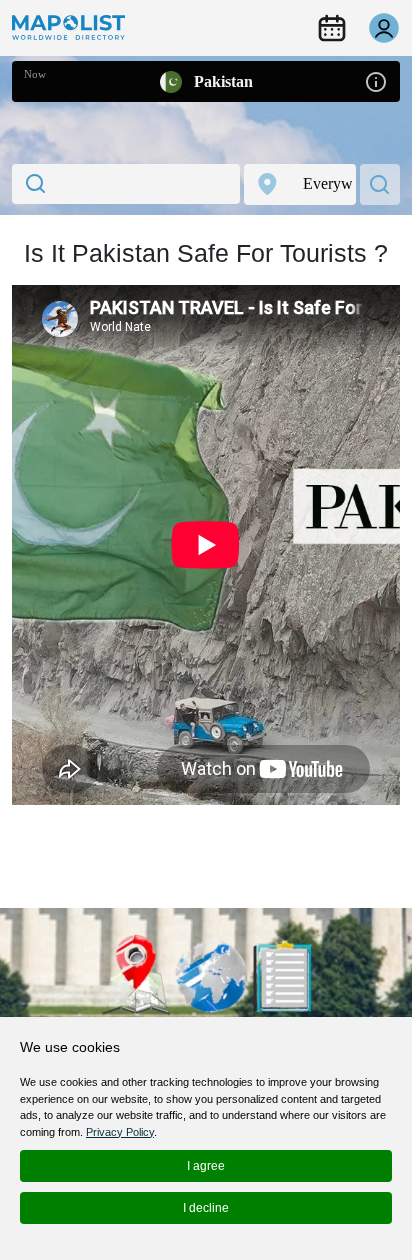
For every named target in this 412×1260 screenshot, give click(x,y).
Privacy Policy (120, 1132)
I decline (206, 1208)
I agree (206, 1166)
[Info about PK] (376, 80)
